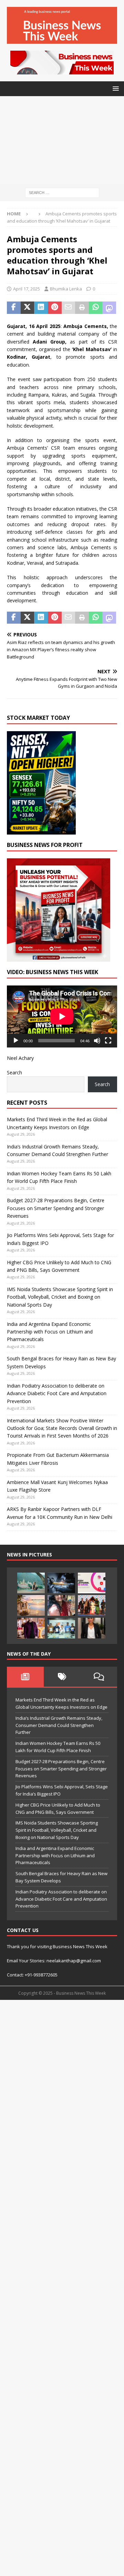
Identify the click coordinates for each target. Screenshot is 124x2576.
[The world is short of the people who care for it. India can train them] (61, 1628)
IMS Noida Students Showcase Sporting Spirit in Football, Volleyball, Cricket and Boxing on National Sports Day (60, 1297)
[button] (115, 88)
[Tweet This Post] (28, 308)
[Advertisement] (62, 140)
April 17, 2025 (27, 289)
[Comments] (99, 1677)
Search (14, 1072)
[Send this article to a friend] (69, 308)
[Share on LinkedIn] (41, 308)
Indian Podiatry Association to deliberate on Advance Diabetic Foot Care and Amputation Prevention (57, 1393)
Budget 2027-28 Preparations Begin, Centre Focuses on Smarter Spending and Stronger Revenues (56, 1208)
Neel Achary (20, 1058)
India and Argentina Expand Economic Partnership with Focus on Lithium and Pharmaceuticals (50, 1332)
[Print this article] (82, 308)
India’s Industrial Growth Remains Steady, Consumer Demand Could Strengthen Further (59, 1725)
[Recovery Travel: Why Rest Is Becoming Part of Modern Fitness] (31, 1583)
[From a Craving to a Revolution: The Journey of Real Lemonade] (92, 1628)
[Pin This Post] (55, 308)
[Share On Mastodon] (109, 308)
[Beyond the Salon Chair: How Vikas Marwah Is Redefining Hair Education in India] (31, 1628)
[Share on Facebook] (14, 308)
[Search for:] (62, 192)
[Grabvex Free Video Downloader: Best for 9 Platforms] (92, 1583)
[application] (62, 1016)
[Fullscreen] (108, 1041)
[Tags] (62, 1677)
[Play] (16, 1041)
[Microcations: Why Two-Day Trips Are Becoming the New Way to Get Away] (31, 1605)
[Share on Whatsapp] (96, 308)
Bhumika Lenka (66, 289)
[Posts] (25, 1677)
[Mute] (97, 1041)
